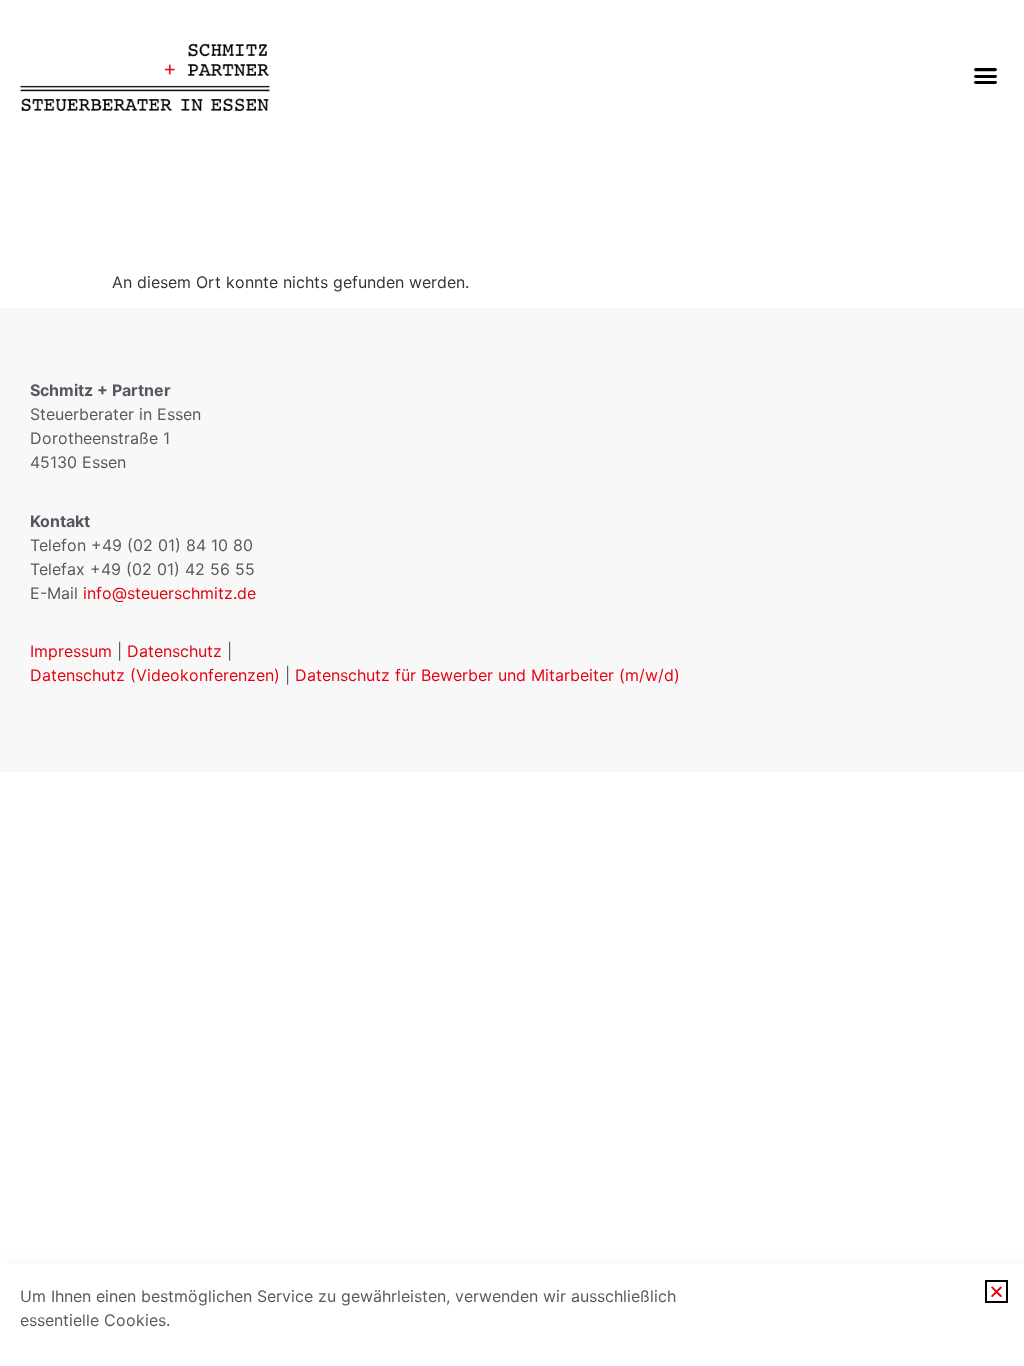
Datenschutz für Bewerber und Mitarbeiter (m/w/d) (487, 675)
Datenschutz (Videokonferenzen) (157, 675)
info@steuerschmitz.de (169, 593)
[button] (985, 75)
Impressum (71, 651)
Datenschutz (174, 651)
